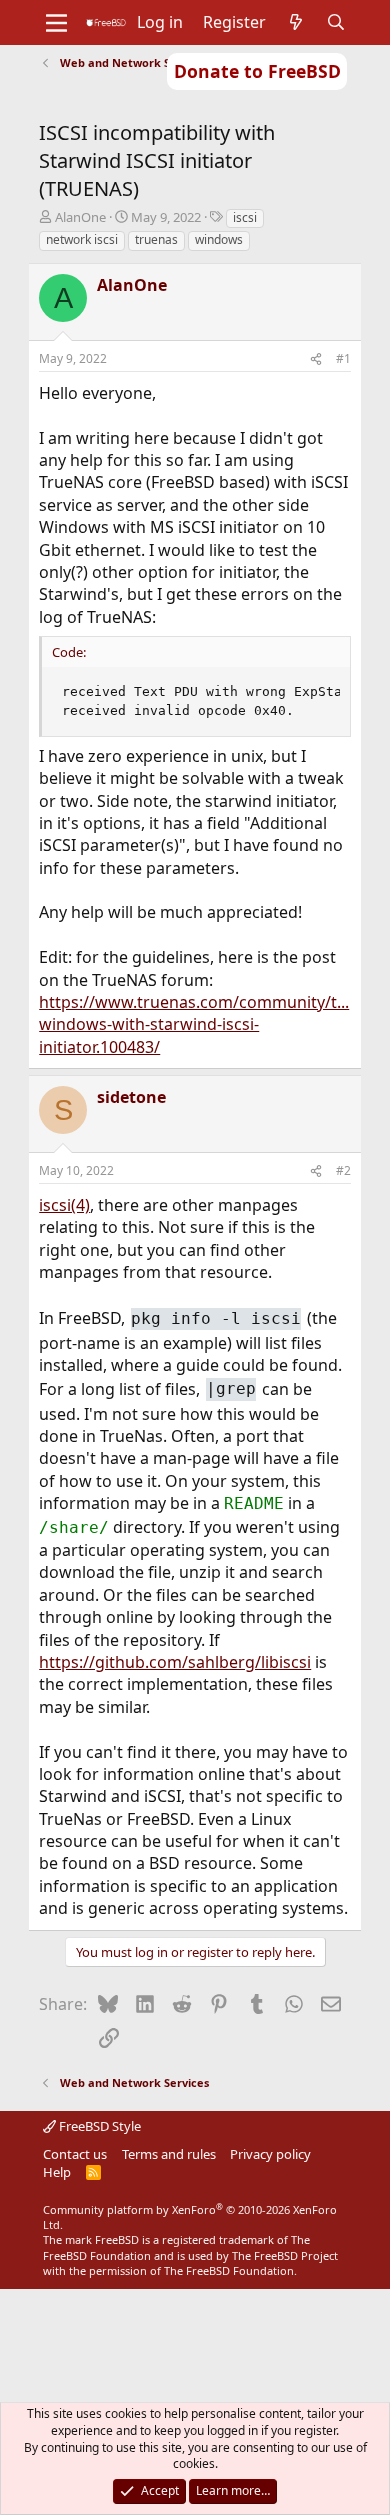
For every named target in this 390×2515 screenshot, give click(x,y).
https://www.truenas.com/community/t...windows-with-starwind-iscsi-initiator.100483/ (194, 1024)
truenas (156, 239)
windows (219, 239)
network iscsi (82, 239)
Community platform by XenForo (190, 2217)
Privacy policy (270, 2154)
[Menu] (56, 23)
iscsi (245, 217)
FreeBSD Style (98, 2126)
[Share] (316, 359)
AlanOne (80, 217)
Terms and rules (169, 2154)
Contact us (75, 2154)
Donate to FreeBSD (257, 71)
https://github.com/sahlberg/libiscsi (175, 1662)
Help (57, 2172)
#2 (343, 1170)
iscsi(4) (64, 1205)
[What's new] (296, 22)
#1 (343, 358)
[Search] (336, 22)
